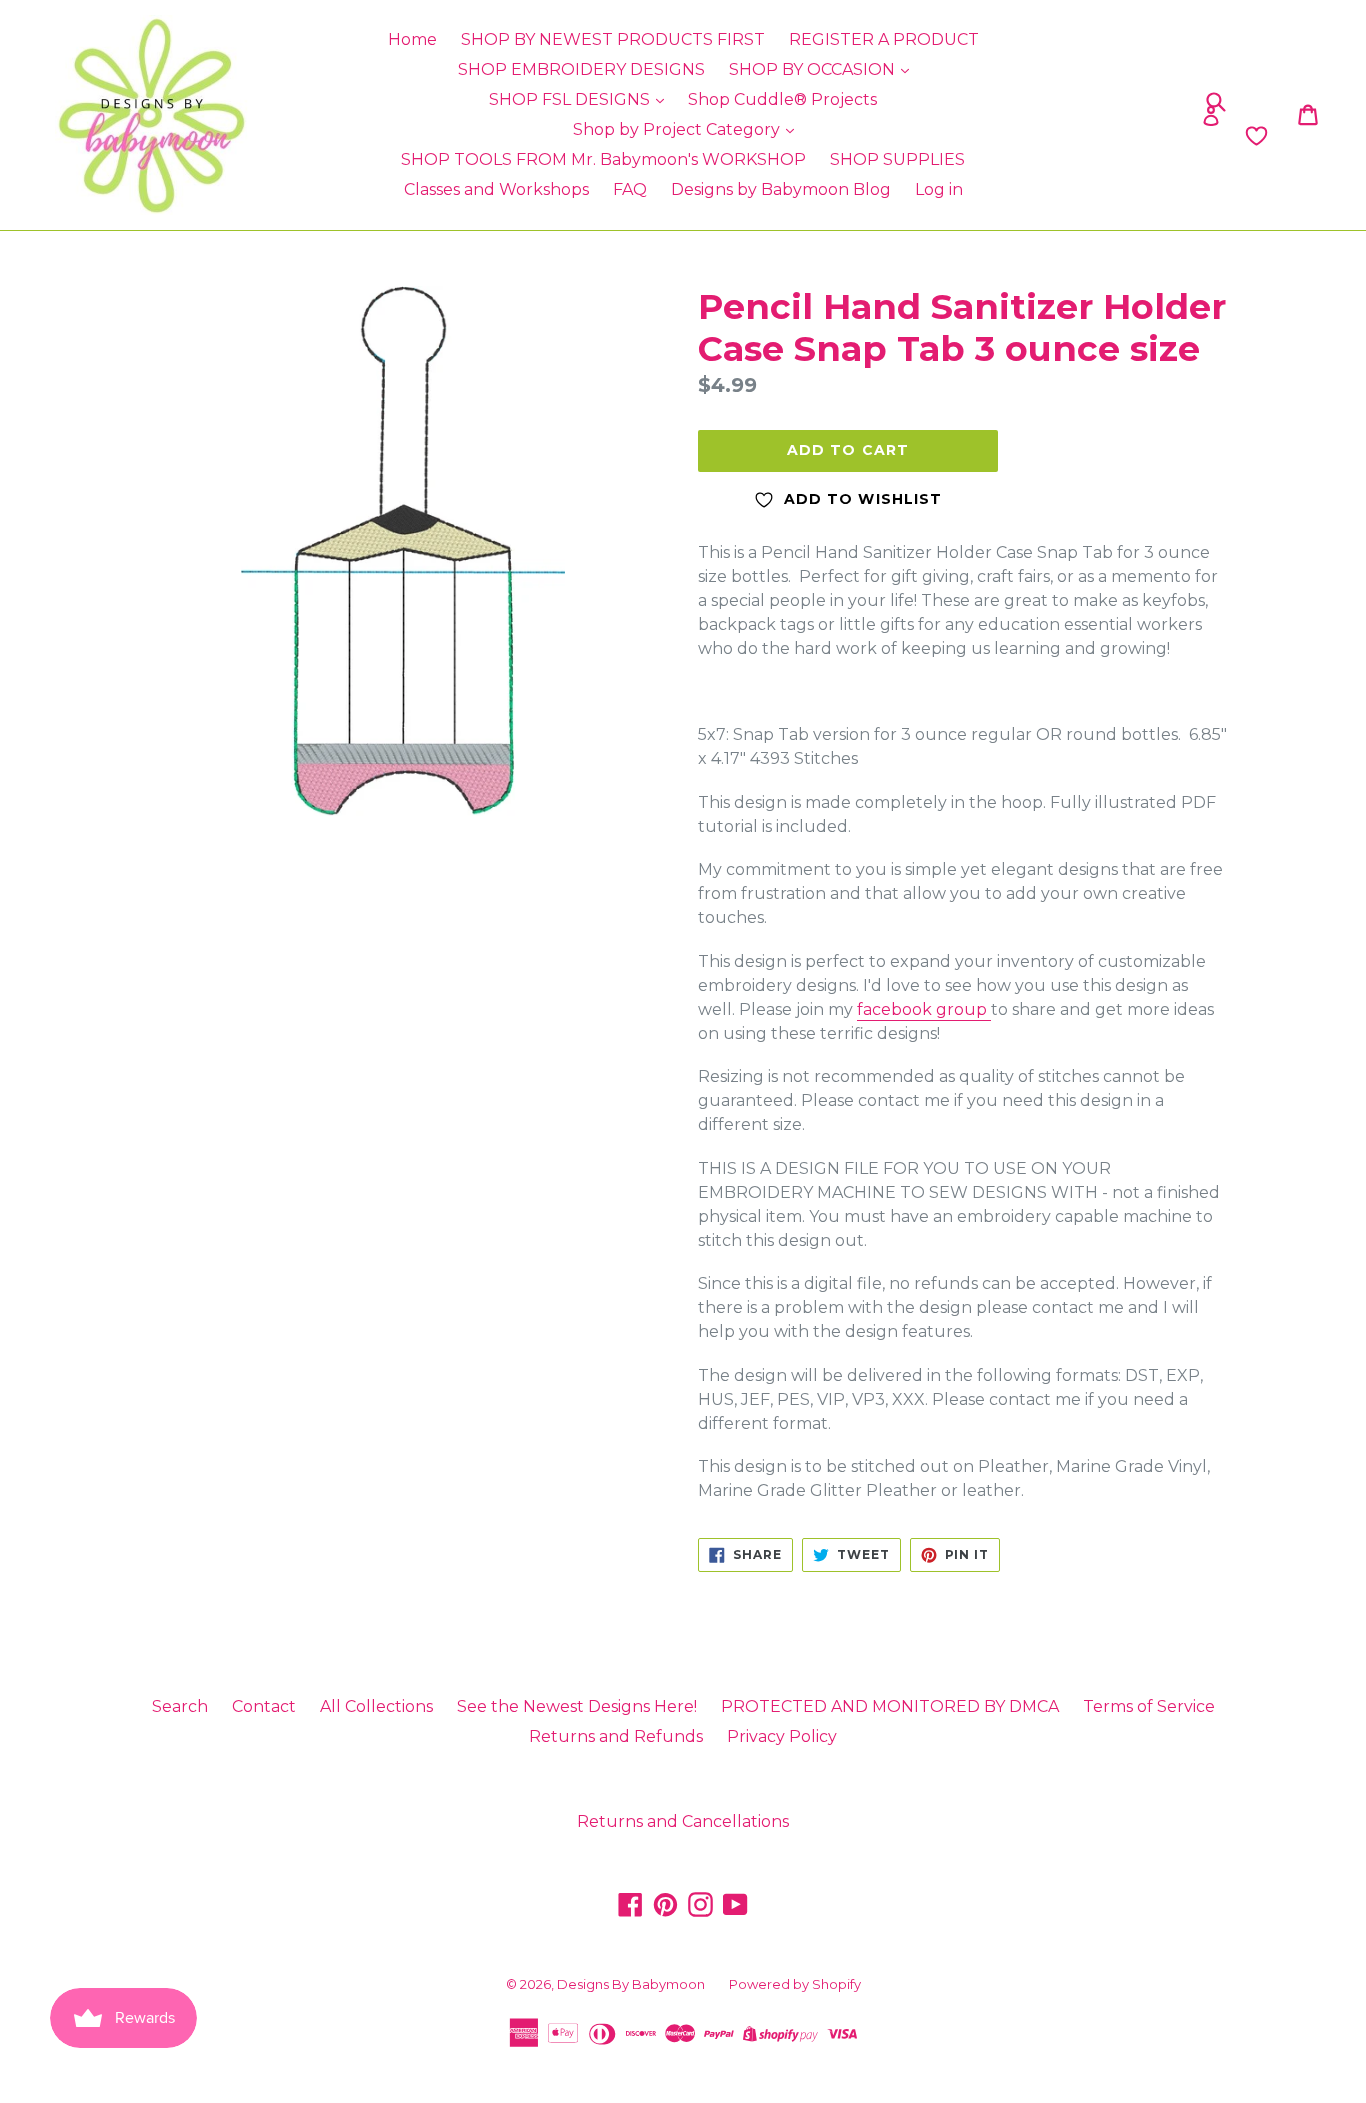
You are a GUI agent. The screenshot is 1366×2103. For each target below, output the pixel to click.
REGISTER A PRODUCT (884, 39)
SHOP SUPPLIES (897, 159)
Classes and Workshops (496, 189)
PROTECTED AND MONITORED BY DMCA (890, 1706)
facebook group (924, 1009)
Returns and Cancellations (683, 1821)
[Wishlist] (1107, 136)
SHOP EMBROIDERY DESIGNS (581, 69)
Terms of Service (1149, 1706)
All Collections (376, 1706)
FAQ (630, 189)
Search (180, 1706)
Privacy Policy (782, 1736)
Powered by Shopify (795, 1984)
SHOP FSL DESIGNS (571, 99)
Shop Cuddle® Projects (782, 99)
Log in (939, 189)
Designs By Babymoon (631, 1984)
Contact (264, 1706)
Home (412, 39)
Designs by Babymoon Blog (781, 189)
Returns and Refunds (616, 1736)
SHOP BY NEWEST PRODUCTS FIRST (613, 39)
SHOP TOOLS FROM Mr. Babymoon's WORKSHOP (603, 159)
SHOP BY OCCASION (814, 69)
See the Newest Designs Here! (577, 1706)
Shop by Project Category (678, 129)
